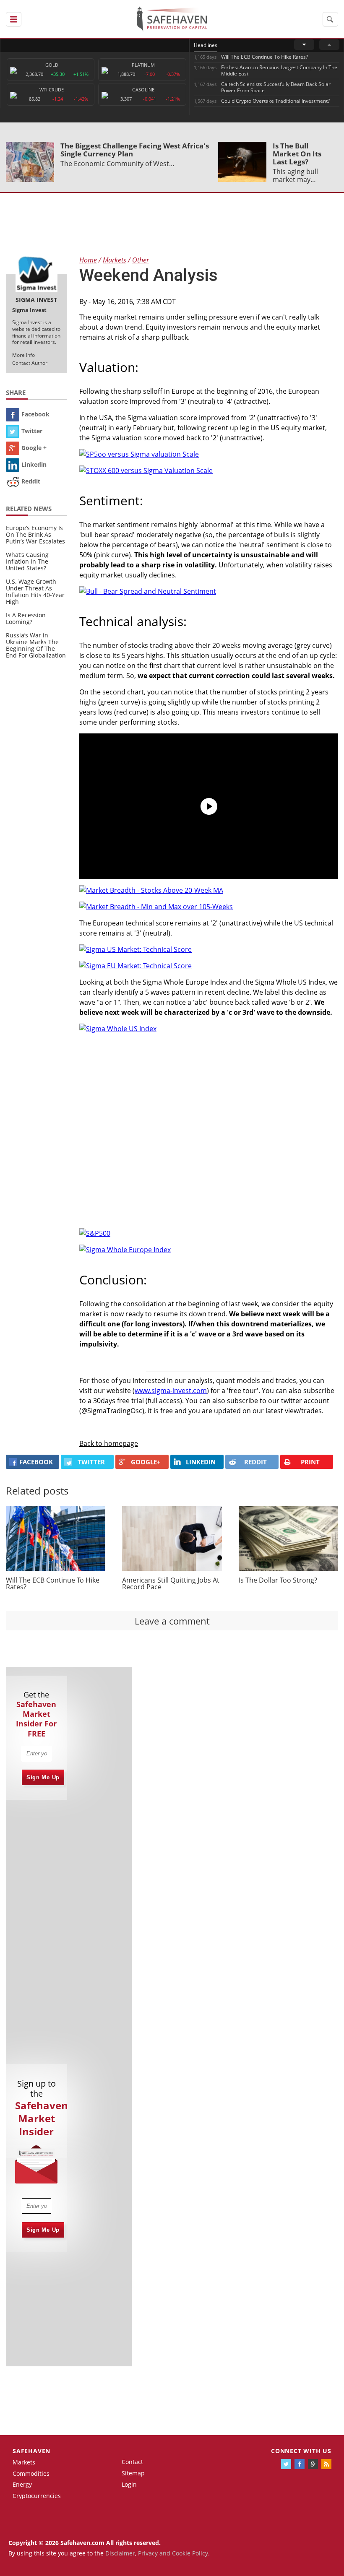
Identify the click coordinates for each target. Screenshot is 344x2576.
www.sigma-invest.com (171, 1391)
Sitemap (133, 2473)
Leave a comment (172, 1621)
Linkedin (34, 464)
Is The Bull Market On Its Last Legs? (297, 154)
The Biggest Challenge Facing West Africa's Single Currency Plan (135, 150)
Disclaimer (120, 2553)
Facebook (35, 414)
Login (129, 2484)
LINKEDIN (201, 1462)
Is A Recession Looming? (26, 618)
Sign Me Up (43, 1777)
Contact (132, 2462)
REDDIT (255, 1462)
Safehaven (31, 2451)
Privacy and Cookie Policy (173, 2553)
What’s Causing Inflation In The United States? (27, 561)
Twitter (32, 431)
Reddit (31, 481)
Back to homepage (109, 1443)
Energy (22, 2484)
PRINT (310, 1462)
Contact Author (30, 363)
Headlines (206, 45)
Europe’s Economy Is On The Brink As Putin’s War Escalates (35, 534)
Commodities (31, 2473)
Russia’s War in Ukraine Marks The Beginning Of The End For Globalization (36, 645)
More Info (23, 355)
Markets (24, 2462)
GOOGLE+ (146, 1462)
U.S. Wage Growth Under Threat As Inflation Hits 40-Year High (35, 591)
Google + (34, 448)
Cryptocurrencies (37, 2496)
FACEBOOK (36, 1462)
